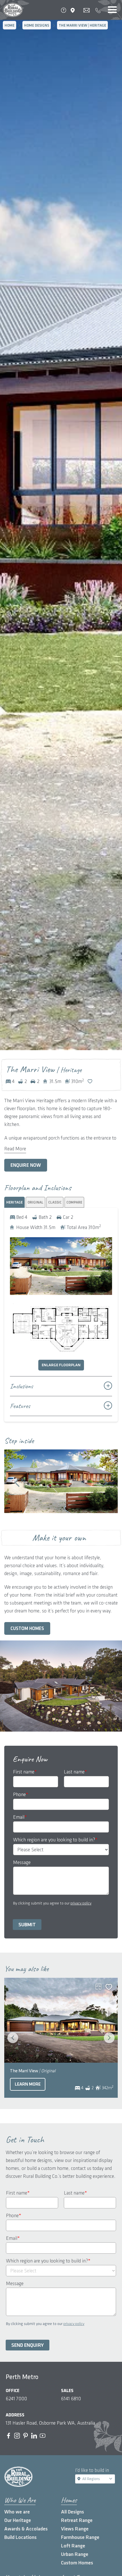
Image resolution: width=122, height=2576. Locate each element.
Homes (69, 2500)
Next (105, 1483)
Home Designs (37, 25)
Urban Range (75, 2554)
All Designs (72, 2512)
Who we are (17, 2512)
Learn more (28, 2084)
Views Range (75, 2529)
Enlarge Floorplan (61, 1365)
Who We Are (20, 2500)
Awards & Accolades (26, 2529)
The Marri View (33, 2071)
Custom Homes (27, 1629)
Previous (17, 1483)
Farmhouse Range (80, 2537)
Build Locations (20, 2537)
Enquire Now (26, 1165)
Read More (15, 1149)
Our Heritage (18, 2520)
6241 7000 (16, 2399)
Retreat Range (77, 2520)
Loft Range (73, 2546)
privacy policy (81, 1903)
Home (10, 25)
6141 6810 (71, 2399)
